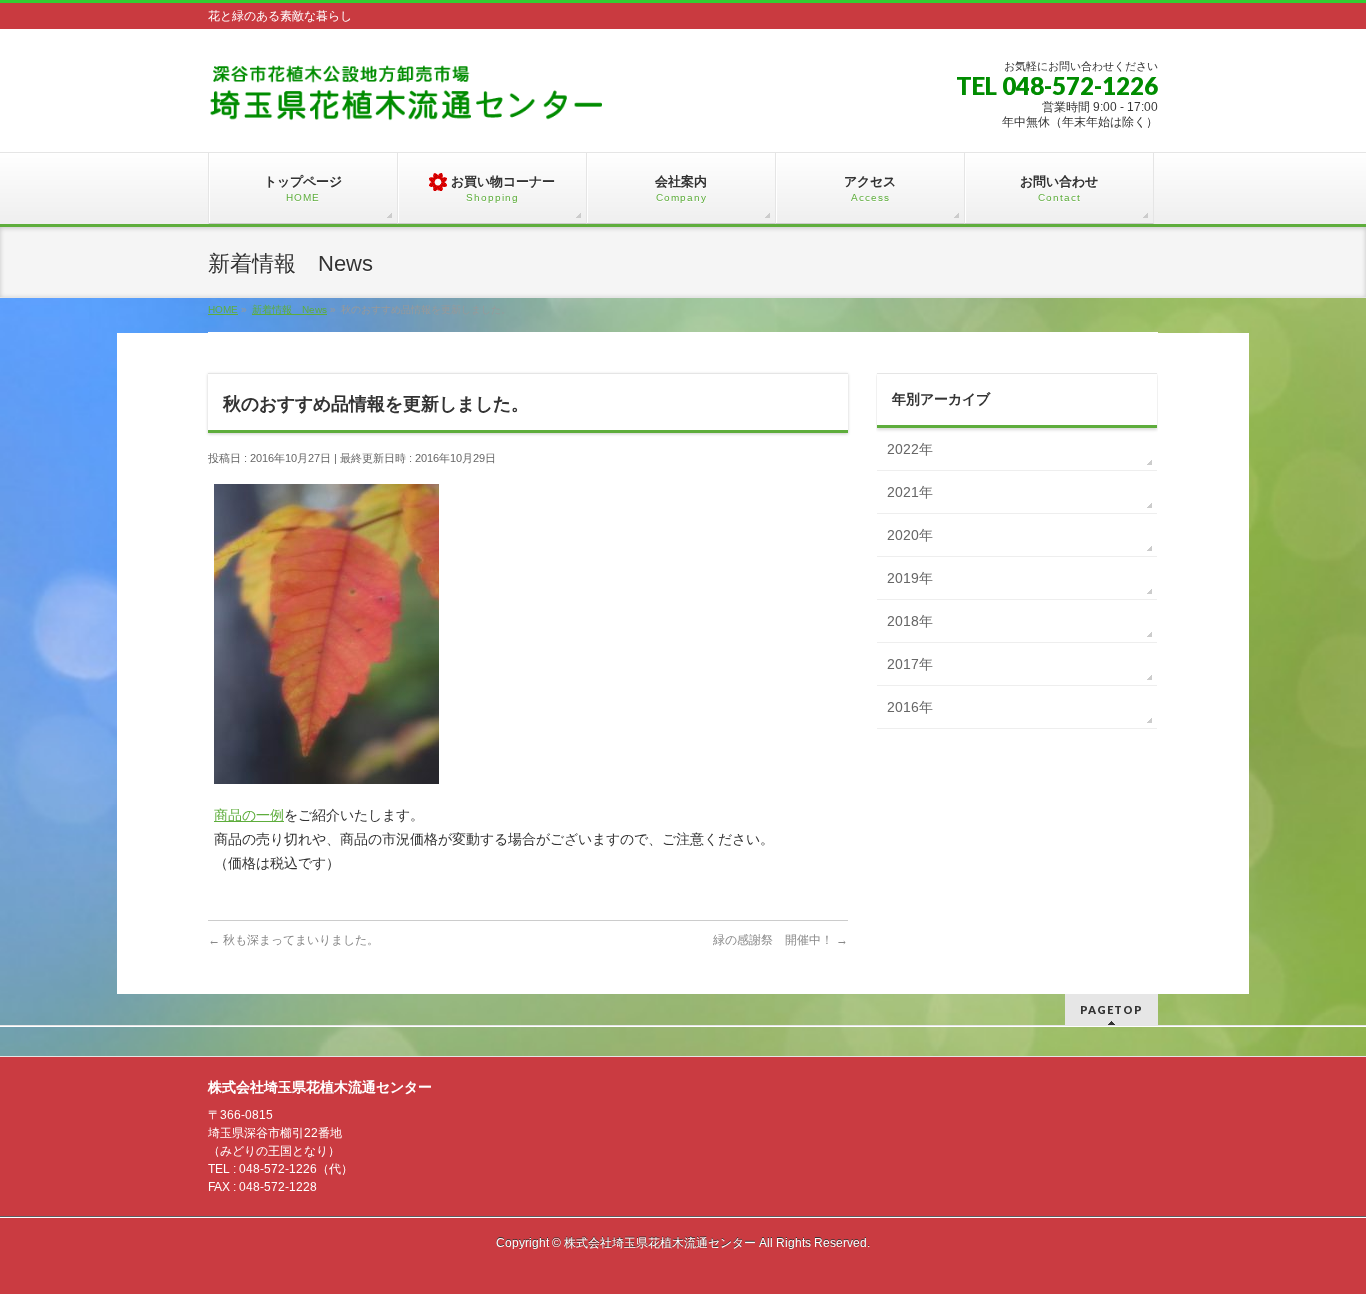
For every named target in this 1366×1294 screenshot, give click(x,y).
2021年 (910, 492)
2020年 (910, 535)
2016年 (910, 707)
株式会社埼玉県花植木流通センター (660, 1243)
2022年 (910, 449)
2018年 (910, 621)
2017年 (910, 664)
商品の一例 (249, 815)
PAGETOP (1111, 1009)
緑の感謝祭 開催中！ (780, 940)
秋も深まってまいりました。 (293, 940)
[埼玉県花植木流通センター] (408, 99)
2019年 (910, 578)
